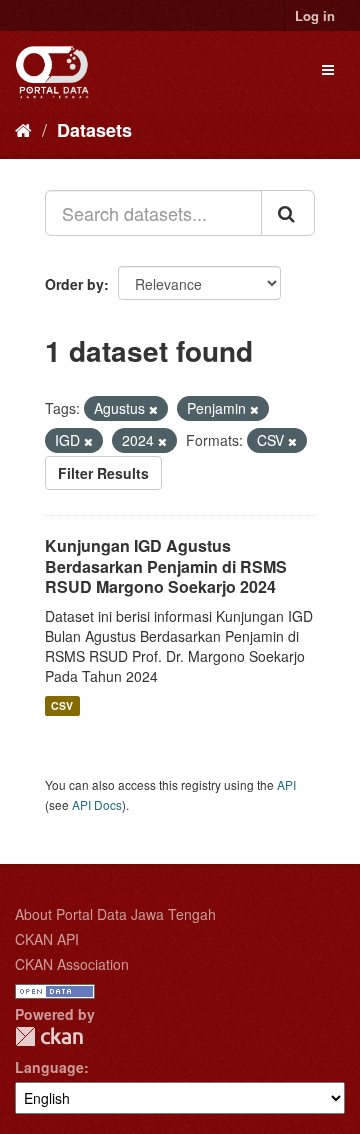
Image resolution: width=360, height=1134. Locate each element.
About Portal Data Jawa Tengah (115, 914)
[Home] (23, 129)
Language (49, 1067)
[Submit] (288, 213)
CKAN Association (72, 964)
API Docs (97, 804)
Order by (74, 284)
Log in (315, 15)
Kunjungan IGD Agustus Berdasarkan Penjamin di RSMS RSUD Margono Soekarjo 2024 (166, 566)
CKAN (49, 1036)
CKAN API (47, 939)
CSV (62, 705)
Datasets (94, 130)
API (286, 784)
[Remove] (153, 409)
